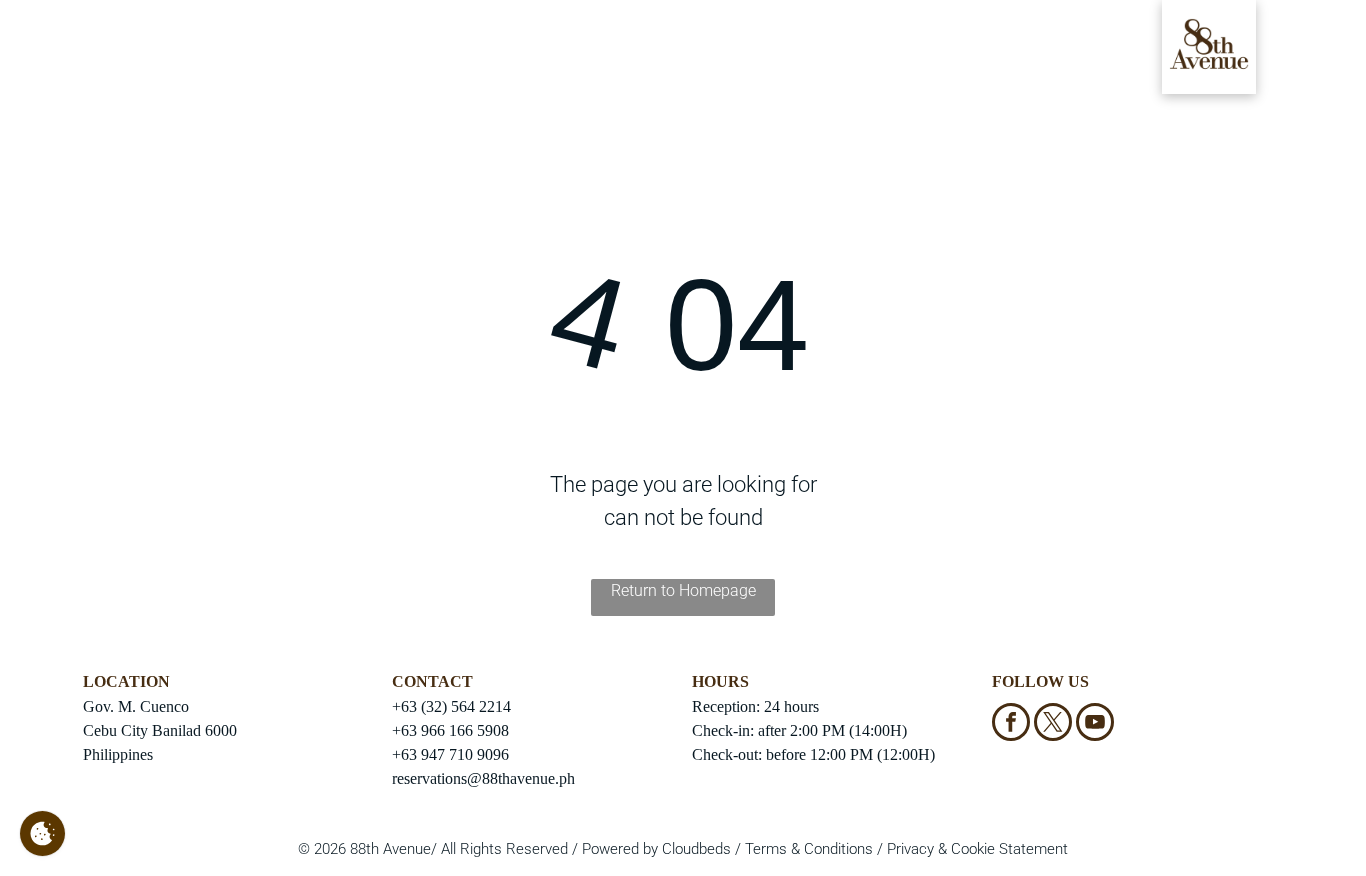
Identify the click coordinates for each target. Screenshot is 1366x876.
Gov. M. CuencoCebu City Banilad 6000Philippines (160, 730)
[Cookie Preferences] (42, 833)
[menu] (44, 50)
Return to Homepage (683, 590)
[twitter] (1053, 724)
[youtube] (1095, 724)
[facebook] (1011, 724)
